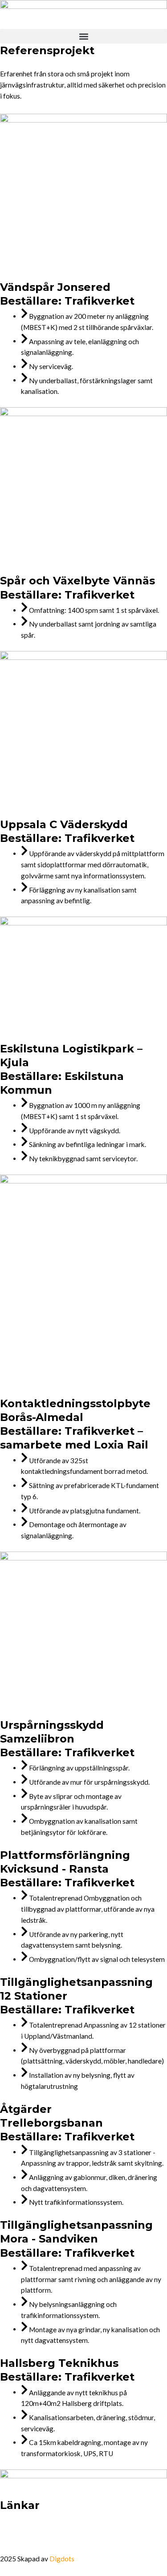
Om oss (20, 2523)
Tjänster (62, 2523)
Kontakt (21, 2543)
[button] (83, 36)
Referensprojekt (118, 2523)
